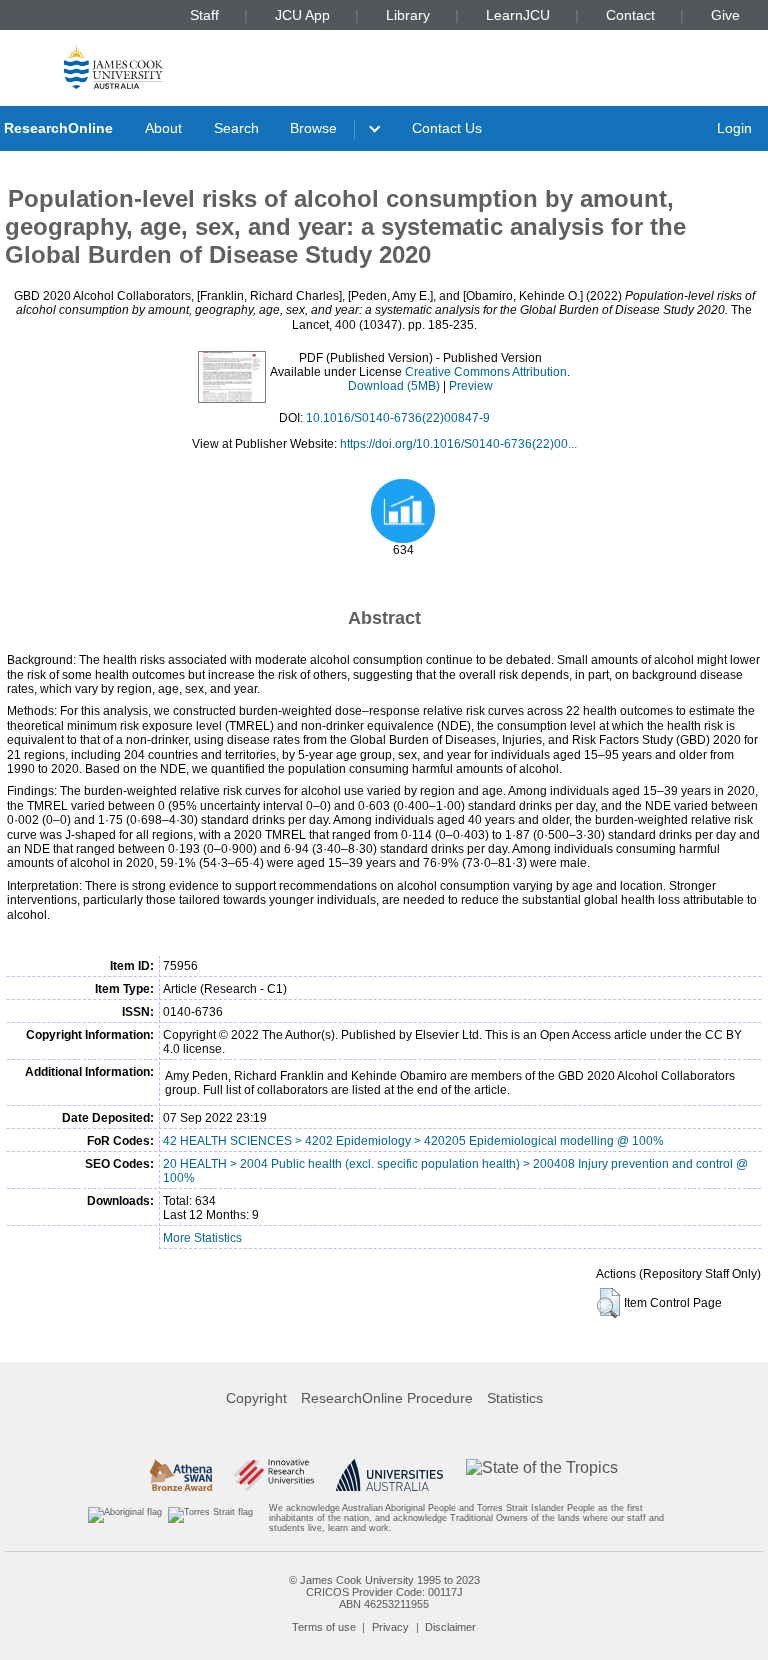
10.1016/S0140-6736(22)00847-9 (398, 418)
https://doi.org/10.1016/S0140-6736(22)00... (458, 444)
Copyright (256, 1398)
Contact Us (447, 128)
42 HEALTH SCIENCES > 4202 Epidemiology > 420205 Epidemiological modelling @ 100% (413, 1141)
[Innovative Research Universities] (273, 1475)
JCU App (302, 15)
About (163, 128)
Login (734, 128)
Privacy (390, 1627)
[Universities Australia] (389, 1475)
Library (408, 15)
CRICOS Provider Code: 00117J (384, 1592)
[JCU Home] (113, 66)
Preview (471, 386)
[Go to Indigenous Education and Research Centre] (125, 1518)
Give (725, 15)
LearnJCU (518, 15)
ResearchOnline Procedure (387, 1398)
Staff (204, 15)
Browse (313, 128)
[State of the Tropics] (542, 1475)
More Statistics (202, 1238)
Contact (630, 15)
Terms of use (324, 1627)
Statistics (515, 1398)
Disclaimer (450, 1627)
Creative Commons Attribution (486, 372)
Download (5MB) (394, 386)
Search (236, 128)
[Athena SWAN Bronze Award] (181, 1475)
